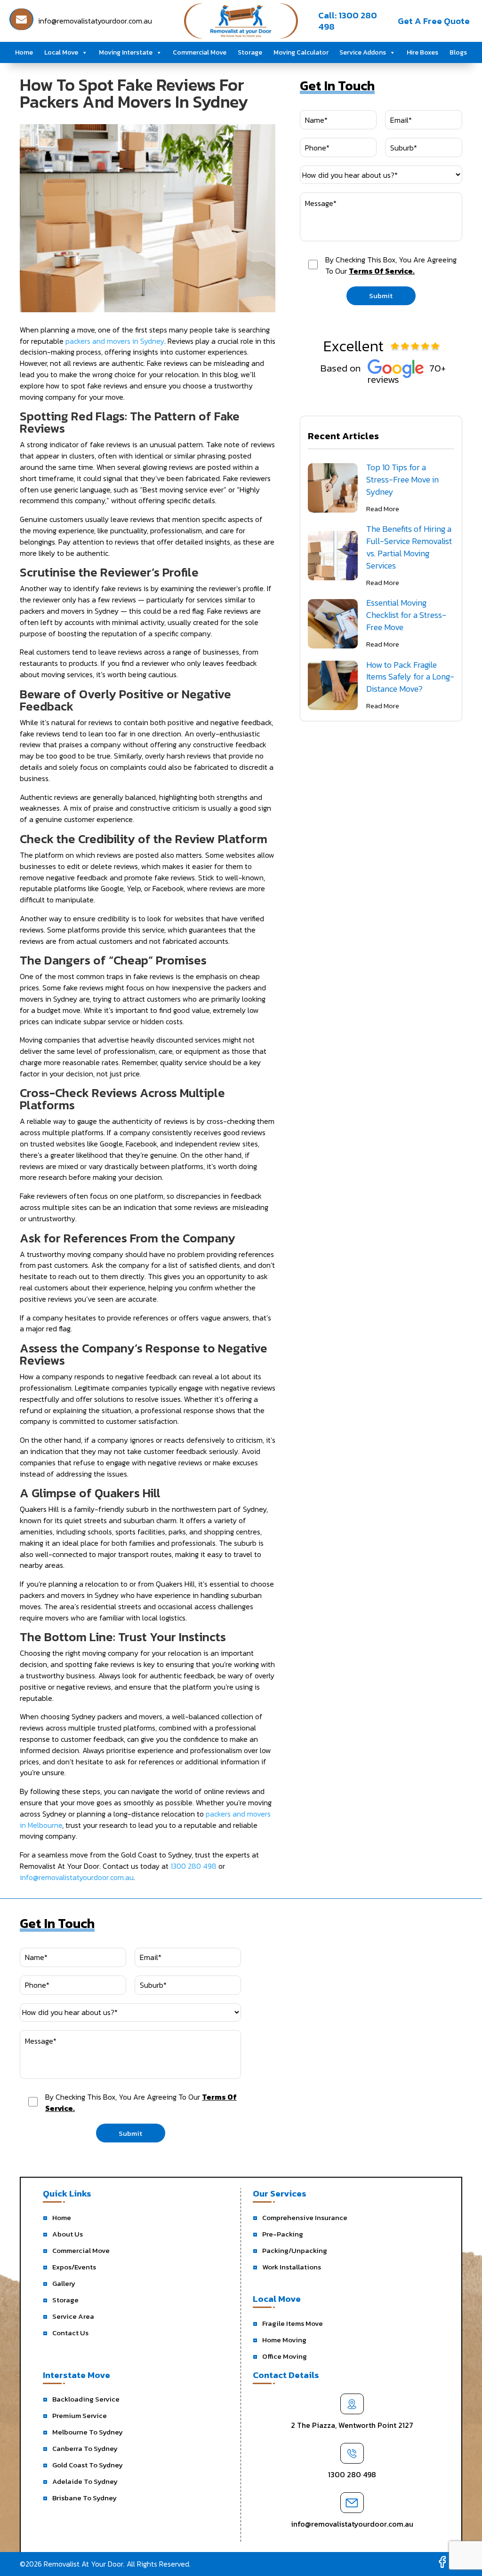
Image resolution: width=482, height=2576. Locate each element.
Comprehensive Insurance (305, 2217)
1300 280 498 (193, 1866)
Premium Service (80, 2415)
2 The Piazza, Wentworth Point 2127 (352, 2425)
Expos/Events (74, 2267)
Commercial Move (200, 52)
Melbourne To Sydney (88, 2432)
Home (24, 52)
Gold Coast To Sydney (88, 2465)
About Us (68, 2234)
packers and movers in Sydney (115, 341)
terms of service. (382, 271)
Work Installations (292, 2267)
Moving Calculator (301, 52)
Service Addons (363, 52)
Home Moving (284, 2340)
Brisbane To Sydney (84, 2498)
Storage (250, 52)
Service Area (73, 2316)
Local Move (61, 52)
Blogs (458, 52)
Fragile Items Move (293, 2323)
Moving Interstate (126, 52)
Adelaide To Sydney (85, 2481)
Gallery (64, 2283)
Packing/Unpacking (295, 2250)
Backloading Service (86, 2399)
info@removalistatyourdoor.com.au (77, 1877)
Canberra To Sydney (85, 2448)
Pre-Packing (283, 2234)
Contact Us (70, 2333)
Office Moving (285, 2356)
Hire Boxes (422, 52)
